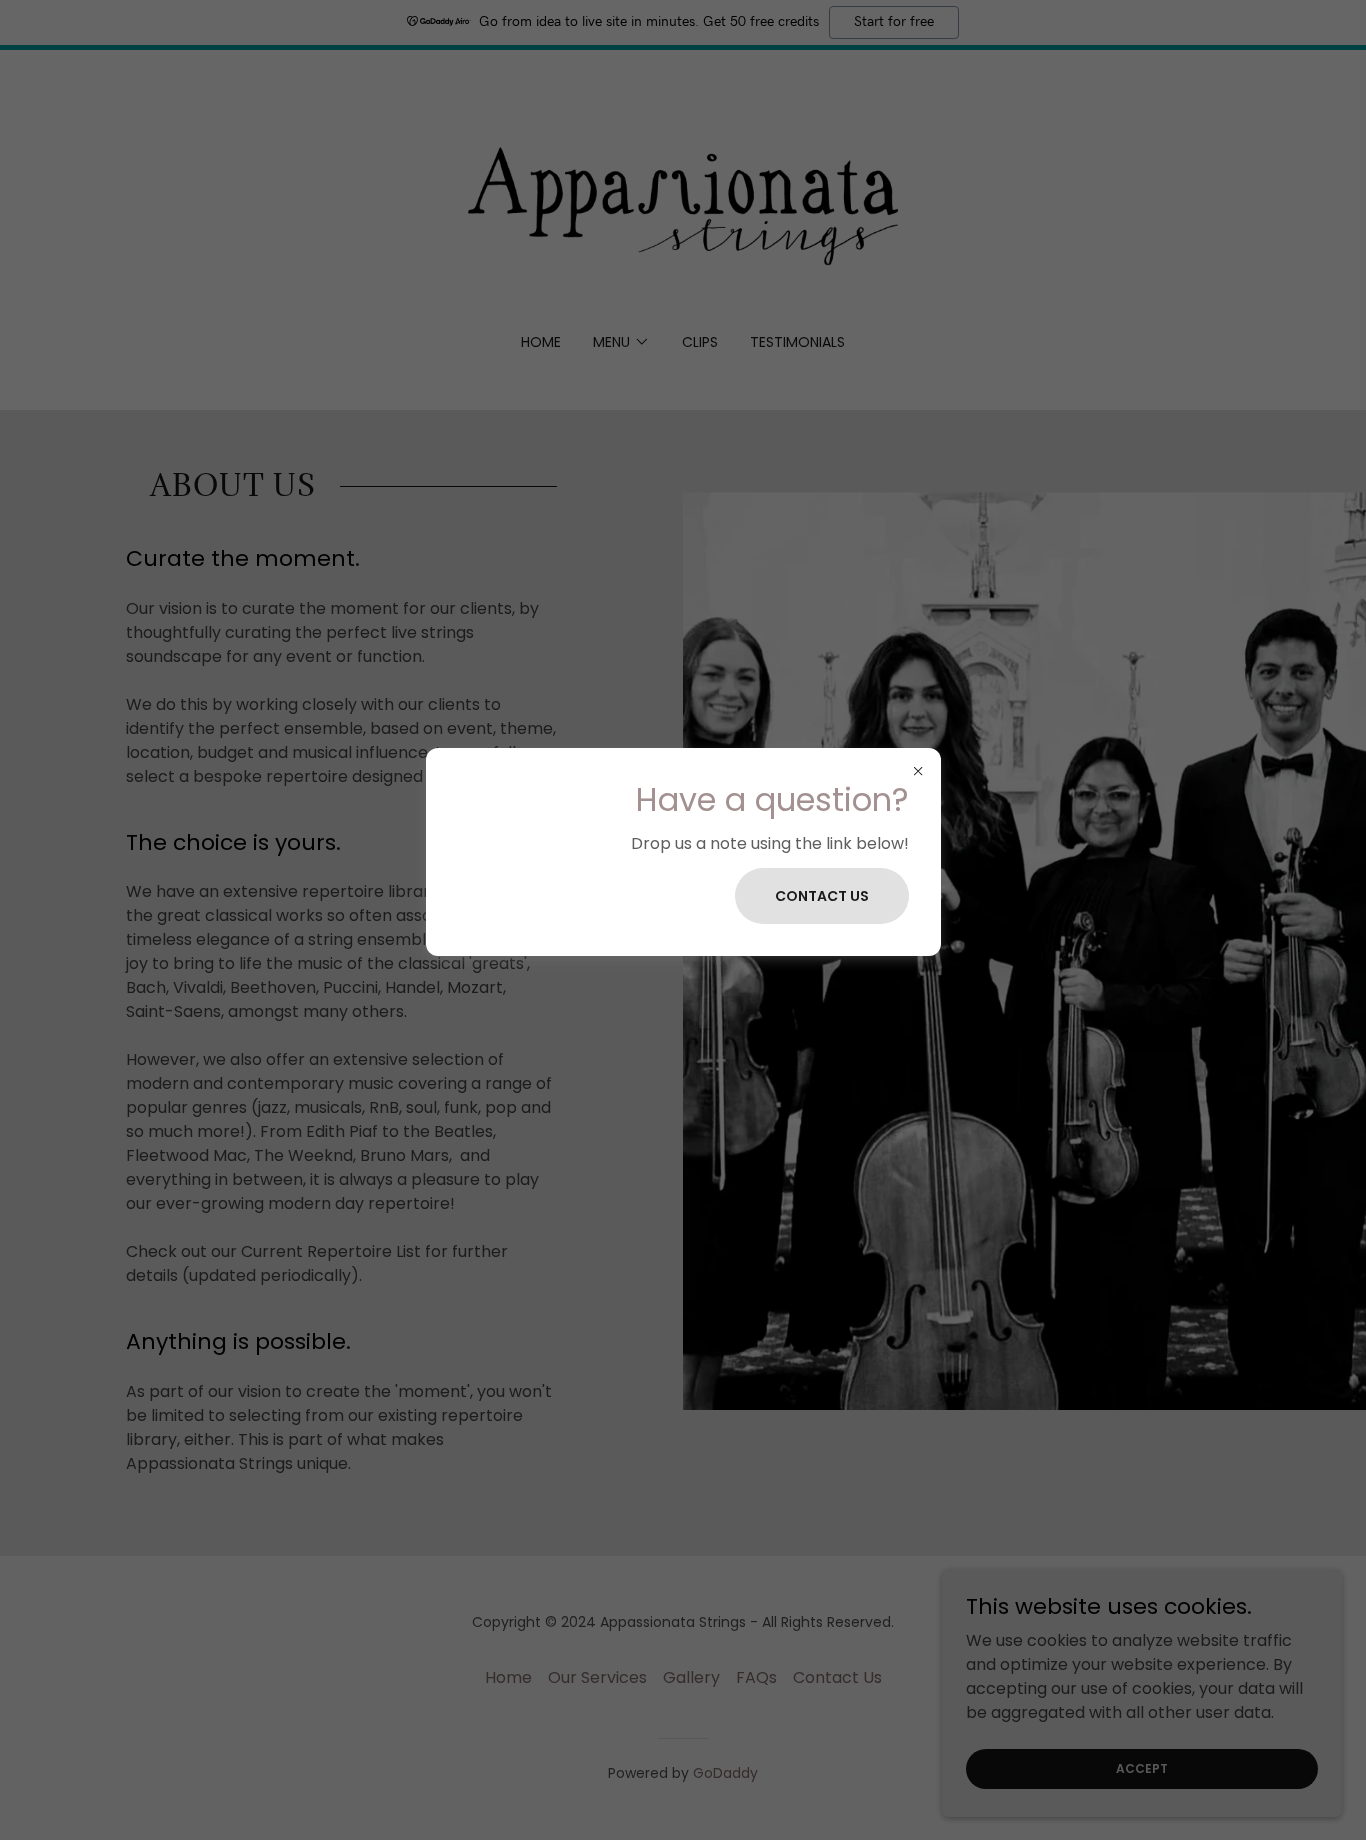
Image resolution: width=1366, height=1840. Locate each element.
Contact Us (822, 896)
